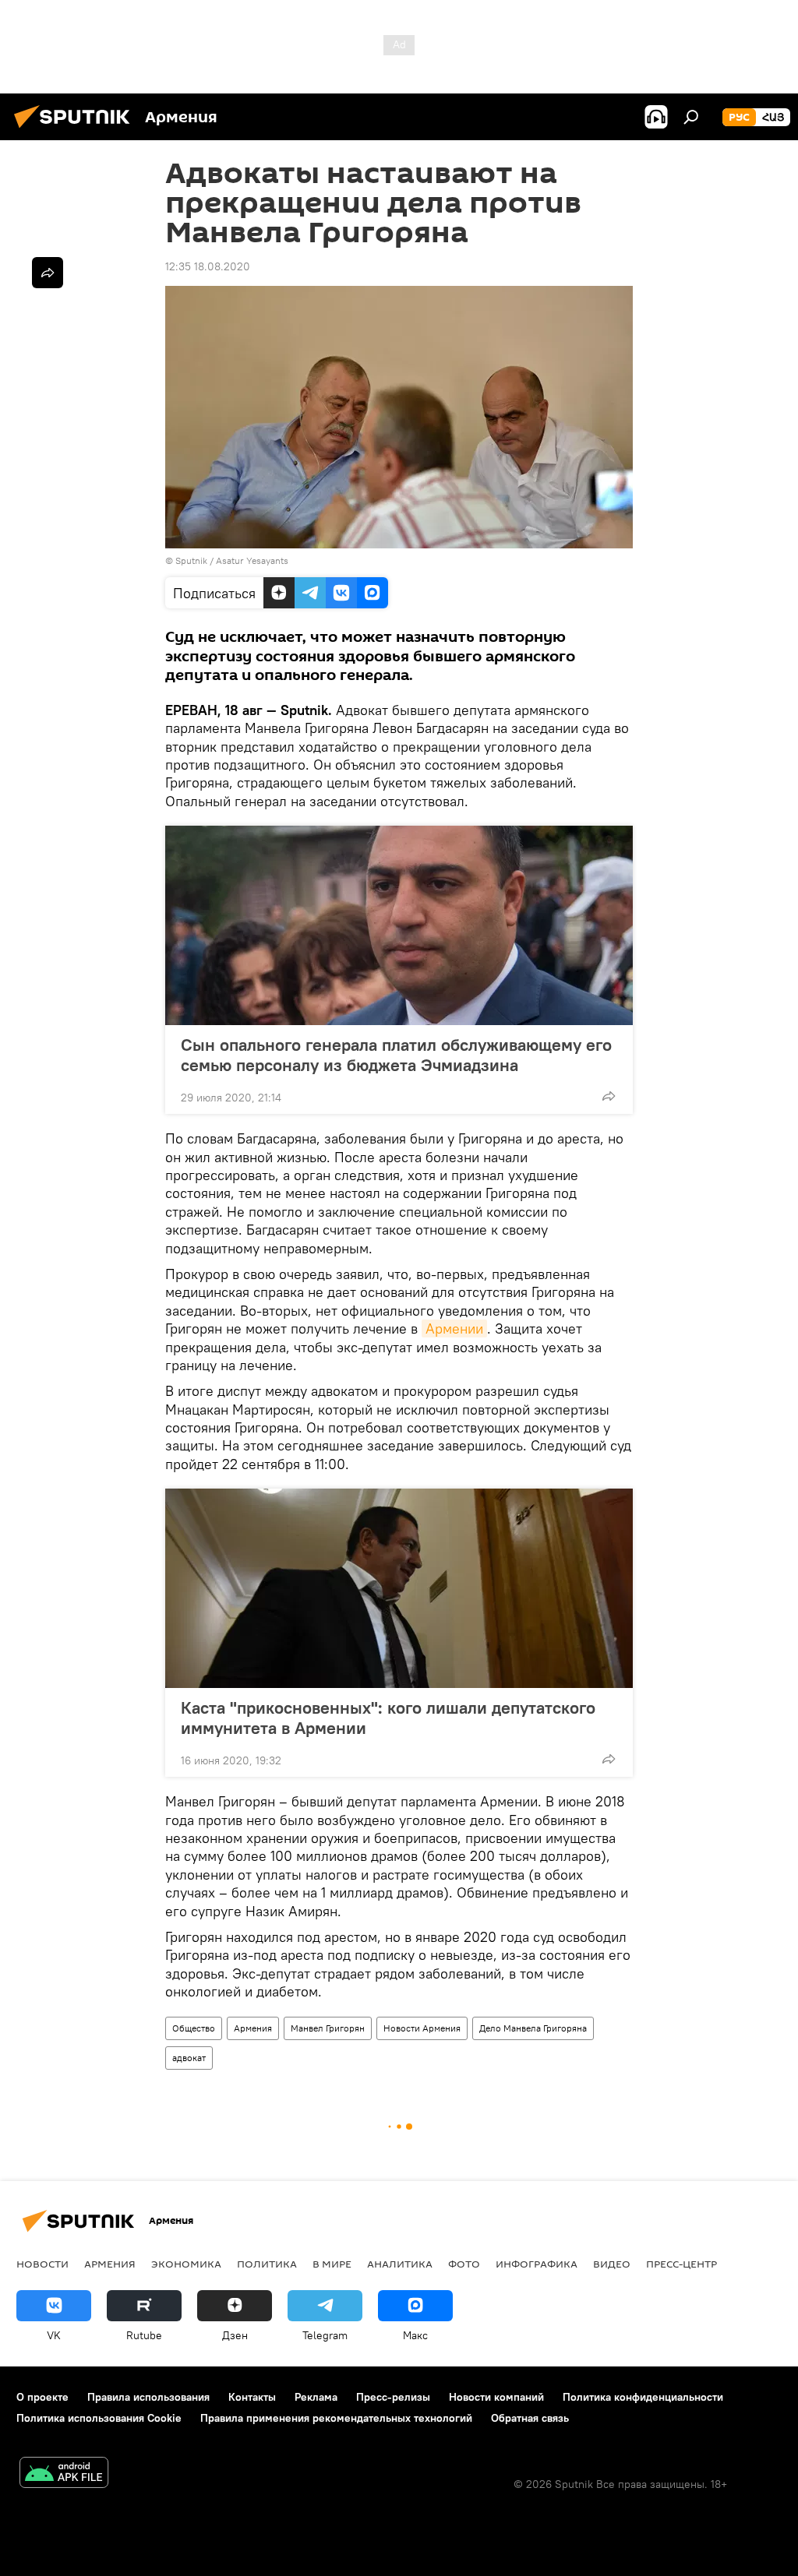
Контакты (252, 2397)
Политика (267, 2264)
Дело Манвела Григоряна (533, 2028)
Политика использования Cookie (99, 2418)
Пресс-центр (681, 2264)
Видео (612, 2264)
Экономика (186, 2264)
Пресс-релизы (393, 2397)
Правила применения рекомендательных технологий (336, 2418)
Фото (464, 2264)
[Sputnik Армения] (76, 130)
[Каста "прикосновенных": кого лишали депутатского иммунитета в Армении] (399, 1588)
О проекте (42, 2397)
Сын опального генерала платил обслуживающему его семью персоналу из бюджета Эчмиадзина (396, 1055)
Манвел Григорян (328, 2028)
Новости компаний (496, 2397)
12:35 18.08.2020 (208, 266)
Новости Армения (422, 2028)
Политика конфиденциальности (643, 2397)
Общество (194, 2028)
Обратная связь (530, 2418)
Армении (454, 1329)
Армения (253, 2028)
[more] (609, 1096)
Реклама (316, 2397)
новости (42, 2264)
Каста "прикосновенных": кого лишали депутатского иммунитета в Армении (388, 1718)
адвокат (189, 2058)
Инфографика (537, 2264)
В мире (332, 2264)
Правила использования (148, 2397)
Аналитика (400, 2264)
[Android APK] (64, 2474)
